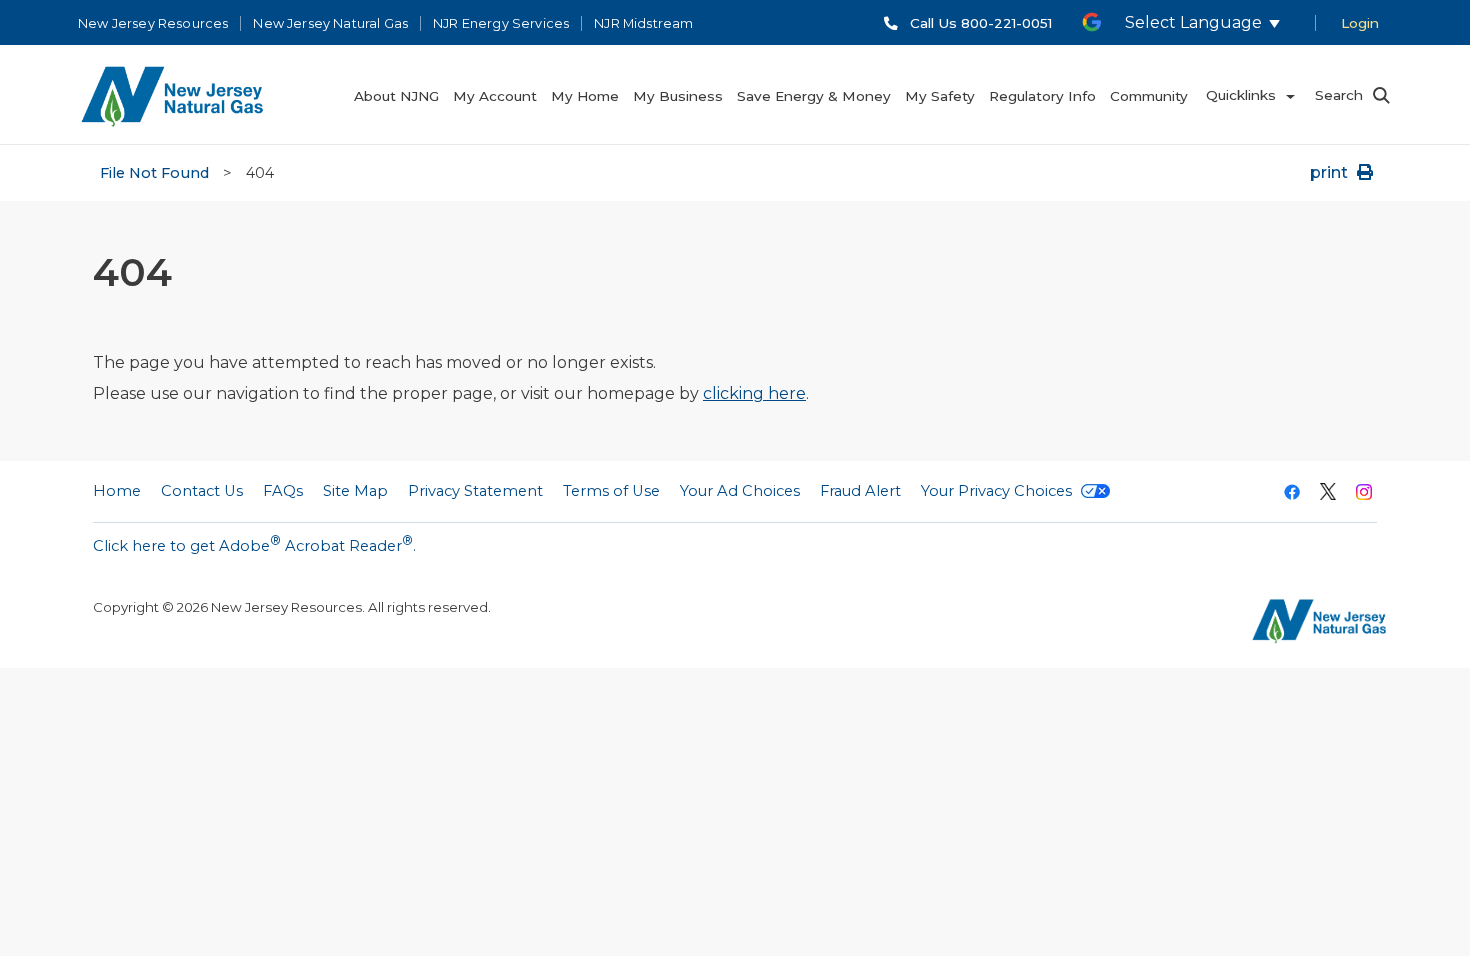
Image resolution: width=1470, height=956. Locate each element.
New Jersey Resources (153, 23)
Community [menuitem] (1149, 96)
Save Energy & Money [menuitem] (814, 96)
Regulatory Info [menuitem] (1042, 96)
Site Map (355, 491)
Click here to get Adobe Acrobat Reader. (254, 544)
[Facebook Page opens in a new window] (1292, 494)
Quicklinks (1241, 95)
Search (1339, 95)
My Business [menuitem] (678, 96)
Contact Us (202, 491)
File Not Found (154, 173)
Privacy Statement (475, 491)
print (1331, 172)
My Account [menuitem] (495, 96)
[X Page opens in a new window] (1328, 494)
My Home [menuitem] (585, 96)
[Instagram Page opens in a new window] (1364, 494)
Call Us (981, 23)
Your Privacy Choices (998, 491)
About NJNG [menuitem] (396, 96)
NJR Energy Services (501, 23)
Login (1360, 23)
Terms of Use (611, 491)
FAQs (283, 491)
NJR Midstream (643, 23)
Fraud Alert (860, 491)
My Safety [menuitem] (940, 96)
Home (117, 491)
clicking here (754, 393)
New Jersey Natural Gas (330, 23)
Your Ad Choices (740, 491)
